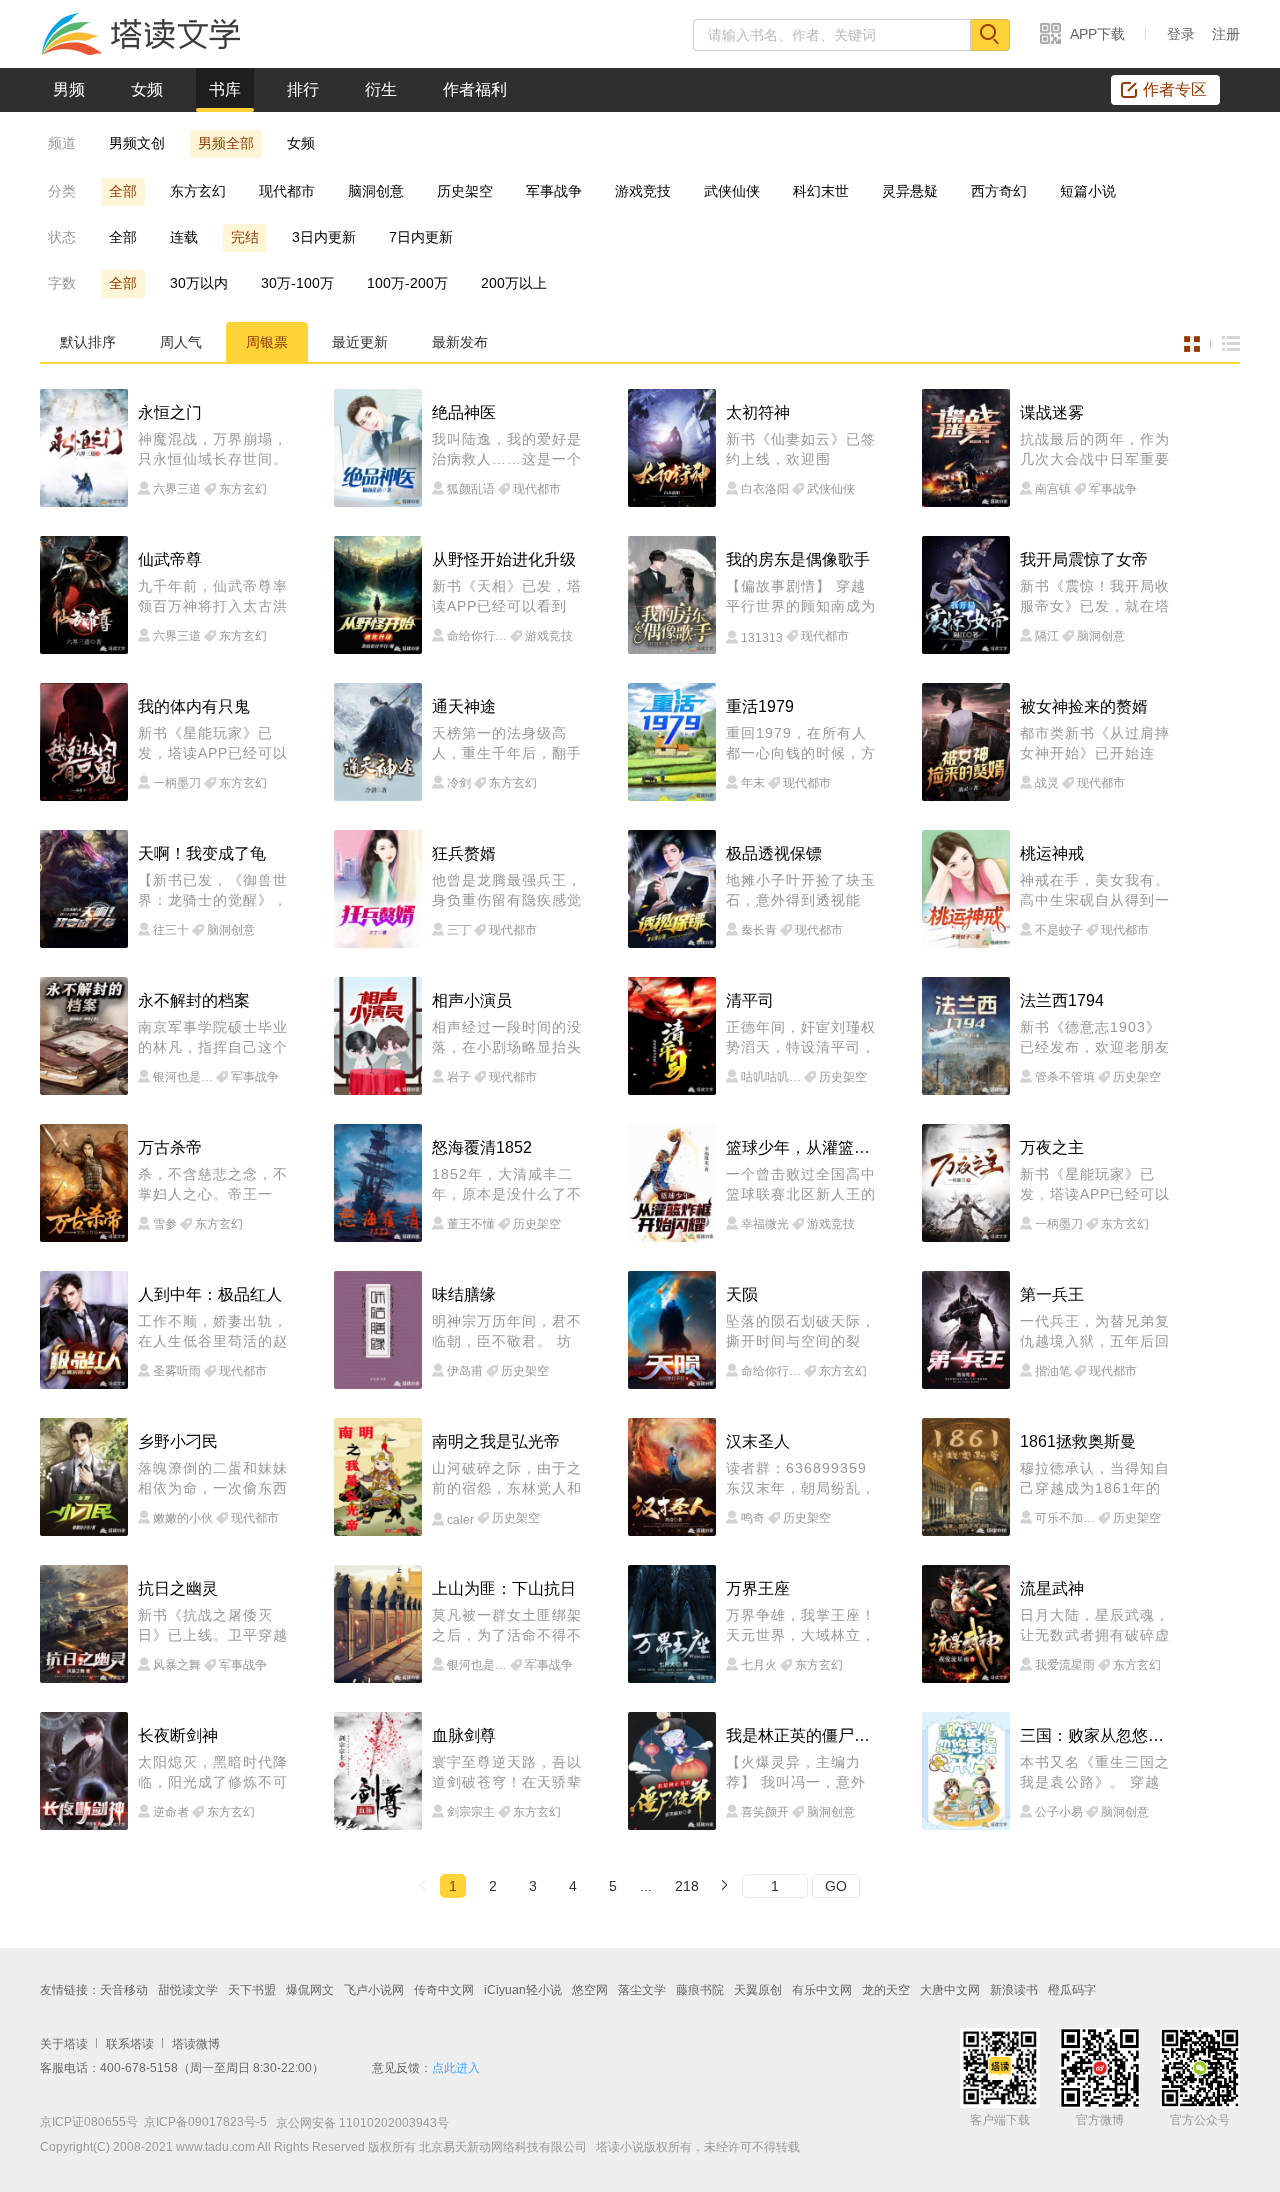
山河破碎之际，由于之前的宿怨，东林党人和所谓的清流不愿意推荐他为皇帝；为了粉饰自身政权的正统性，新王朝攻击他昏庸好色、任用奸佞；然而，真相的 (507, 1479)
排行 (303, 89)
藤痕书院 (700, 1990)
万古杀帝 (170, 1147)
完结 (245, 237)
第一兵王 (1052, 1294)
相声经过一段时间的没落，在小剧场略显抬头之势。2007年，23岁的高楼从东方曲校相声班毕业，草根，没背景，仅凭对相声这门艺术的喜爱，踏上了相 (507, 1038)
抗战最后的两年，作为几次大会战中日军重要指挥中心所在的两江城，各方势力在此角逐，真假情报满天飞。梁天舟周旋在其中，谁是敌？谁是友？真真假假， (1095, 450)
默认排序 (88, 342)
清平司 (750, 1000)
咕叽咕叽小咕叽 (771, 1077)
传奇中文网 (444, 1990)
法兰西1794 (1062, 1000)
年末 (753, 783)
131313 (762, 638)
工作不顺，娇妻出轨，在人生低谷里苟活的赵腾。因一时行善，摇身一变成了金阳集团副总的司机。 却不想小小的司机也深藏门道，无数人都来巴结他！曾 (213, 1332)
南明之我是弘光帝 (496, 1441)
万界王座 (758, 1588)
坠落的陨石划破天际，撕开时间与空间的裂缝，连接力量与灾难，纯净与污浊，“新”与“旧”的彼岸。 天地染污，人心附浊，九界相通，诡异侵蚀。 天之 (801, 1332)
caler (460, 1520)
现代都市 (287, 191)
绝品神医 (464, 412)
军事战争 (554, 191)
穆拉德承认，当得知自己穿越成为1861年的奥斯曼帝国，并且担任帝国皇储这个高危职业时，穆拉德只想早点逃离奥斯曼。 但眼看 (1095, 1479)
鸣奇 (753, 1518)
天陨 (742, 1294)
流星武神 (1052, 1588)
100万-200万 (407, 283)
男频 (69, 89)
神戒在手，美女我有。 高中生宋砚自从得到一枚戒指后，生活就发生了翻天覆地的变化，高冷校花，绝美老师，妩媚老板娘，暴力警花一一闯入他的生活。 (1095, 891)
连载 (184, 237)
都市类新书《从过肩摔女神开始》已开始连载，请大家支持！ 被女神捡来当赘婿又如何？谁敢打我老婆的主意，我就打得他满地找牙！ (1095, 744)
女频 (147, 89)
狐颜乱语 (471, 489)
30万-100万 (297, 283)
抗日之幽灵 (178, 1588)
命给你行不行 (477, 636)
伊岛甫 (465, 1371)
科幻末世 (821, 191)
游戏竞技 (643, 191)
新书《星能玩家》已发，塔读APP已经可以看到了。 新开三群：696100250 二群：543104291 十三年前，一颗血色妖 (1095, 1185)
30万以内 (199, 283)
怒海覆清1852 (482, 1147)
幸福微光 (765, 1224)
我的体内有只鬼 (194, 706)
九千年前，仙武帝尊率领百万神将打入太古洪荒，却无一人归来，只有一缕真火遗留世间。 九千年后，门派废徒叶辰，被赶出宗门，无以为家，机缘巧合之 (213, 597)
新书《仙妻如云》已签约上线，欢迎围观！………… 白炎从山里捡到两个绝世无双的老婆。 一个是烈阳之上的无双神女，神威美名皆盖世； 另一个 (801, 450)
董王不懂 (471, 1224)
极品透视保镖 (774, 853)
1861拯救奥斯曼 (1078, 1441)
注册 (1226, 34)
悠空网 (590, 1990)
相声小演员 (472, 1000)
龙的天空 (886, 1990)
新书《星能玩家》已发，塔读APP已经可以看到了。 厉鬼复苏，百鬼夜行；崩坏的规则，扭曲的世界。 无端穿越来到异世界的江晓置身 (213, 744)
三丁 (459, 930)
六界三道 (177, 489)
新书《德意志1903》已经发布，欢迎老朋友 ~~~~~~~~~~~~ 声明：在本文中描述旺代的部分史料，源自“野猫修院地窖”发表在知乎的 (1095, 1038)
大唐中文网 (950, 1990)
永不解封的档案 (194, 1000)
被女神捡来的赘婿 (1084, 706)
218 (687, 1886)
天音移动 (124, 1990)
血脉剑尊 (464, 1735)
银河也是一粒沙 (183, 1077)
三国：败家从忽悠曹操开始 (1097, 1735)
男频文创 (137, 143)
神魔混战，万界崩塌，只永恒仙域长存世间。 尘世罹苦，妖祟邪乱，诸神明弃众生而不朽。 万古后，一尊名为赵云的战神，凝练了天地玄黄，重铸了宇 (213, 450)
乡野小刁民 (178, 1441)
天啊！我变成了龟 (202, 853)
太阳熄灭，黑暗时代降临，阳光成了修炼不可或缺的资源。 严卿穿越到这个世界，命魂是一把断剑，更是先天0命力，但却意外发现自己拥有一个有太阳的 (213, 1773)
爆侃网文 (310, 1990)
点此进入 (456, 2068)
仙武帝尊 (170, 559)
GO (836, 1886)
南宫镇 (1053, 489)
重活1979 (760, 706)
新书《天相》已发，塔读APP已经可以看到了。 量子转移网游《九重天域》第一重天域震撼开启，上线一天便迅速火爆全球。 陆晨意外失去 (507, 597)
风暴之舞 (177, 1665)
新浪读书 (1014, 1990)
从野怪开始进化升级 (504, 559)
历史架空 (465, 191)
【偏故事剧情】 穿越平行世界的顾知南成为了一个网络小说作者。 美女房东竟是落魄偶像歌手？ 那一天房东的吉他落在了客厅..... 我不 (801, 597)
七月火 (759, 1665)
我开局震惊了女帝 (1084, 559)
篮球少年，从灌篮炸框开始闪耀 (803, 1147)
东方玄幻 (198, 191)
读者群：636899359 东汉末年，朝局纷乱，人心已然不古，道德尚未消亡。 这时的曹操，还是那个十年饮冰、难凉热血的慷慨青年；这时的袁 (801, 1479)
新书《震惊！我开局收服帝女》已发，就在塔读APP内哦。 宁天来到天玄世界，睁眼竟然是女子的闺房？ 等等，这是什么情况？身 (1095, 597)
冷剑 (459, 783)
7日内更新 (421, 237)
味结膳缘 (464, 1294)
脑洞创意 (376, 191)
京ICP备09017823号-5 (205, 2122)
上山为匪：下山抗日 (504, 1588)
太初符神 (758, 412)
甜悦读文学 (188, 1990)
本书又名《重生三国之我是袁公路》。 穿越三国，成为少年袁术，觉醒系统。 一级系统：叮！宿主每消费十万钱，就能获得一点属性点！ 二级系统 (1095, 1773)
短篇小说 (1088, 191)
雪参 (165, 1224)
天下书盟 (252, 1990)
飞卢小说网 (374, 1990)
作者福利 (475, 89)
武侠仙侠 (732, 191)
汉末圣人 (758, 1441)
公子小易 (1059, 1812)
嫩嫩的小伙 (183, 1518)
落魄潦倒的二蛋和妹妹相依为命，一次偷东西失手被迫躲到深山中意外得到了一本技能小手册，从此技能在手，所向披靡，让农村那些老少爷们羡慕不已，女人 (213, 1479)
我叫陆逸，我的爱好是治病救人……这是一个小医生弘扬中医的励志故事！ (507, 450)
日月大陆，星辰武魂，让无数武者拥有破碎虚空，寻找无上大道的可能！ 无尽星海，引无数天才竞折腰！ (1095, 1626)
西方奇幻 (999, 191)
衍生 (381, 89)
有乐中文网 (822, 1990)
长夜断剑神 (178, 1735)
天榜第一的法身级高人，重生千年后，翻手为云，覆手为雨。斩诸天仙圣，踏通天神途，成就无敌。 (507, 744)
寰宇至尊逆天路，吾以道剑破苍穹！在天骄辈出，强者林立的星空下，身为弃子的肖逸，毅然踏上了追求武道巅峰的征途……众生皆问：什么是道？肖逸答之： (507, 1773)
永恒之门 (170, 412)
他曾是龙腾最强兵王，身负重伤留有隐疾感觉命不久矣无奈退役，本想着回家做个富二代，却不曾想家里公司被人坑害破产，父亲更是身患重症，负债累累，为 (507, 891)
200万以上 (514, 283)
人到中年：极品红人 (210, 1294)
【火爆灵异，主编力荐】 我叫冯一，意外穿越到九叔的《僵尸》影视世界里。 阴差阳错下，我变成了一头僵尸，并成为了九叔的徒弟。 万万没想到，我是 (801, 1773)
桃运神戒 (1052, 853)
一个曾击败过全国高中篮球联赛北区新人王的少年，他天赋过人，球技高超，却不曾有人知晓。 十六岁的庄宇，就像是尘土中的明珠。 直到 (801, 1185)
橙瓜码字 (1072, 1990)
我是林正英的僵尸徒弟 (803, 1735)
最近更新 (360, 342)
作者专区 (1175, 89)
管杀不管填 (1065, 1077)
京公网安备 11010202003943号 (358, 2123)
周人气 (181, 342)
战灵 (1047, 783)
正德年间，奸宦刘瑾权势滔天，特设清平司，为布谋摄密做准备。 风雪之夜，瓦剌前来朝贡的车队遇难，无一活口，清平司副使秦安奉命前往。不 (801, 1038)
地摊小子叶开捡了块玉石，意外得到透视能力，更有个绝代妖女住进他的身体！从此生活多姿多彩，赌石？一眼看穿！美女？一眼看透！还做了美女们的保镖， (801, 891)
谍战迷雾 (1052, 412)
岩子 (459, 1077)
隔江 (1047, 636)
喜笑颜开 (765, 1812)
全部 (123, 191)
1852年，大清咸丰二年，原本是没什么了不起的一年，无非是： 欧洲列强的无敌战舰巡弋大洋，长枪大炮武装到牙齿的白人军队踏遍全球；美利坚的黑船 (507, 1185)
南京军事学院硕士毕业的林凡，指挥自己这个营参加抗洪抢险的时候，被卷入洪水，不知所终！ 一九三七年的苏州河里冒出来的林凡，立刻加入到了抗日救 (213, 1038)
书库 (225, 89)
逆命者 (171, 1812)
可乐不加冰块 (1065, 1518)
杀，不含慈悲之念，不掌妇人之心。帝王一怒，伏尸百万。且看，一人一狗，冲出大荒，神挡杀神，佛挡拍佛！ (213, 1185)
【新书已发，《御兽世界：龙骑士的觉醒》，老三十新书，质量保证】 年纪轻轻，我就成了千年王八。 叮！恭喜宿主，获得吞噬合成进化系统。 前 (213, 891)
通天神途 (464, 706)
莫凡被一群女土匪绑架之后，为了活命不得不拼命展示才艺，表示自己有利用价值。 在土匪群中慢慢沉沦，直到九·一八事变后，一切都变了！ (507, 1626)
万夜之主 (1052, 1147)
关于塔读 (64, 2044)
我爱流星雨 (1065, 1665)
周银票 (267, 342)
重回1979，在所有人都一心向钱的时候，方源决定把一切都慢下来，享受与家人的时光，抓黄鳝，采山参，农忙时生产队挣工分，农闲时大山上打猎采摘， (801, 744)
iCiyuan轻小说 (523, 1990)
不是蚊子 (1059, 930)
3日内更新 (324, 237)
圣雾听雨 (177, 1371)
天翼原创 (758, 1990)
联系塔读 (130, 2044)
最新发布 (460, 342)
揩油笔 (1053, 1371)
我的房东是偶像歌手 (798, 559)
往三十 (171, 930)
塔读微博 (196, 2044)
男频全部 (226, 143)
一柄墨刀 (177, 783)
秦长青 (759, 930)
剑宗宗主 (471, 1812)
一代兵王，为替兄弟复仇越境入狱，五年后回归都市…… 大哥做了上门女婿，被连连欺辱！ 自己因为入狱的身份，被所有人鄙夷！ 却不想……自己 (1095, 1332)
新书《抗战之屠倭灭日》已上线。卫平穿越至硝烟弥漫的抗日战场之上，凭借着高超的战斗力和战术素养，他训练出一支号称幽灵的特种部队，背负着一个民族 (213, 1626)
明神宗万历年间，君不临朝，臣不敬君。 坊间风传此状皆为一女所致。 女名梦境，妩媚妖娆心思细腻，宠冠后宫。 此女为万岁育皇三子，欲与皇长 (507, 1332)
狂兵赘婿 (464, 853)
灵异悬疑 (910, 191)
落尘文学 (642, 1990)
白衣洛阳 (765, 489)
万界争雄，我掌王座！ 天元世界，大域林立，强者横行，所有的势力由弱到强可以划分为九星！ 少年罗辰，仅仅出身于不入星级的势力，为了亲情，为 (801, 1626)
